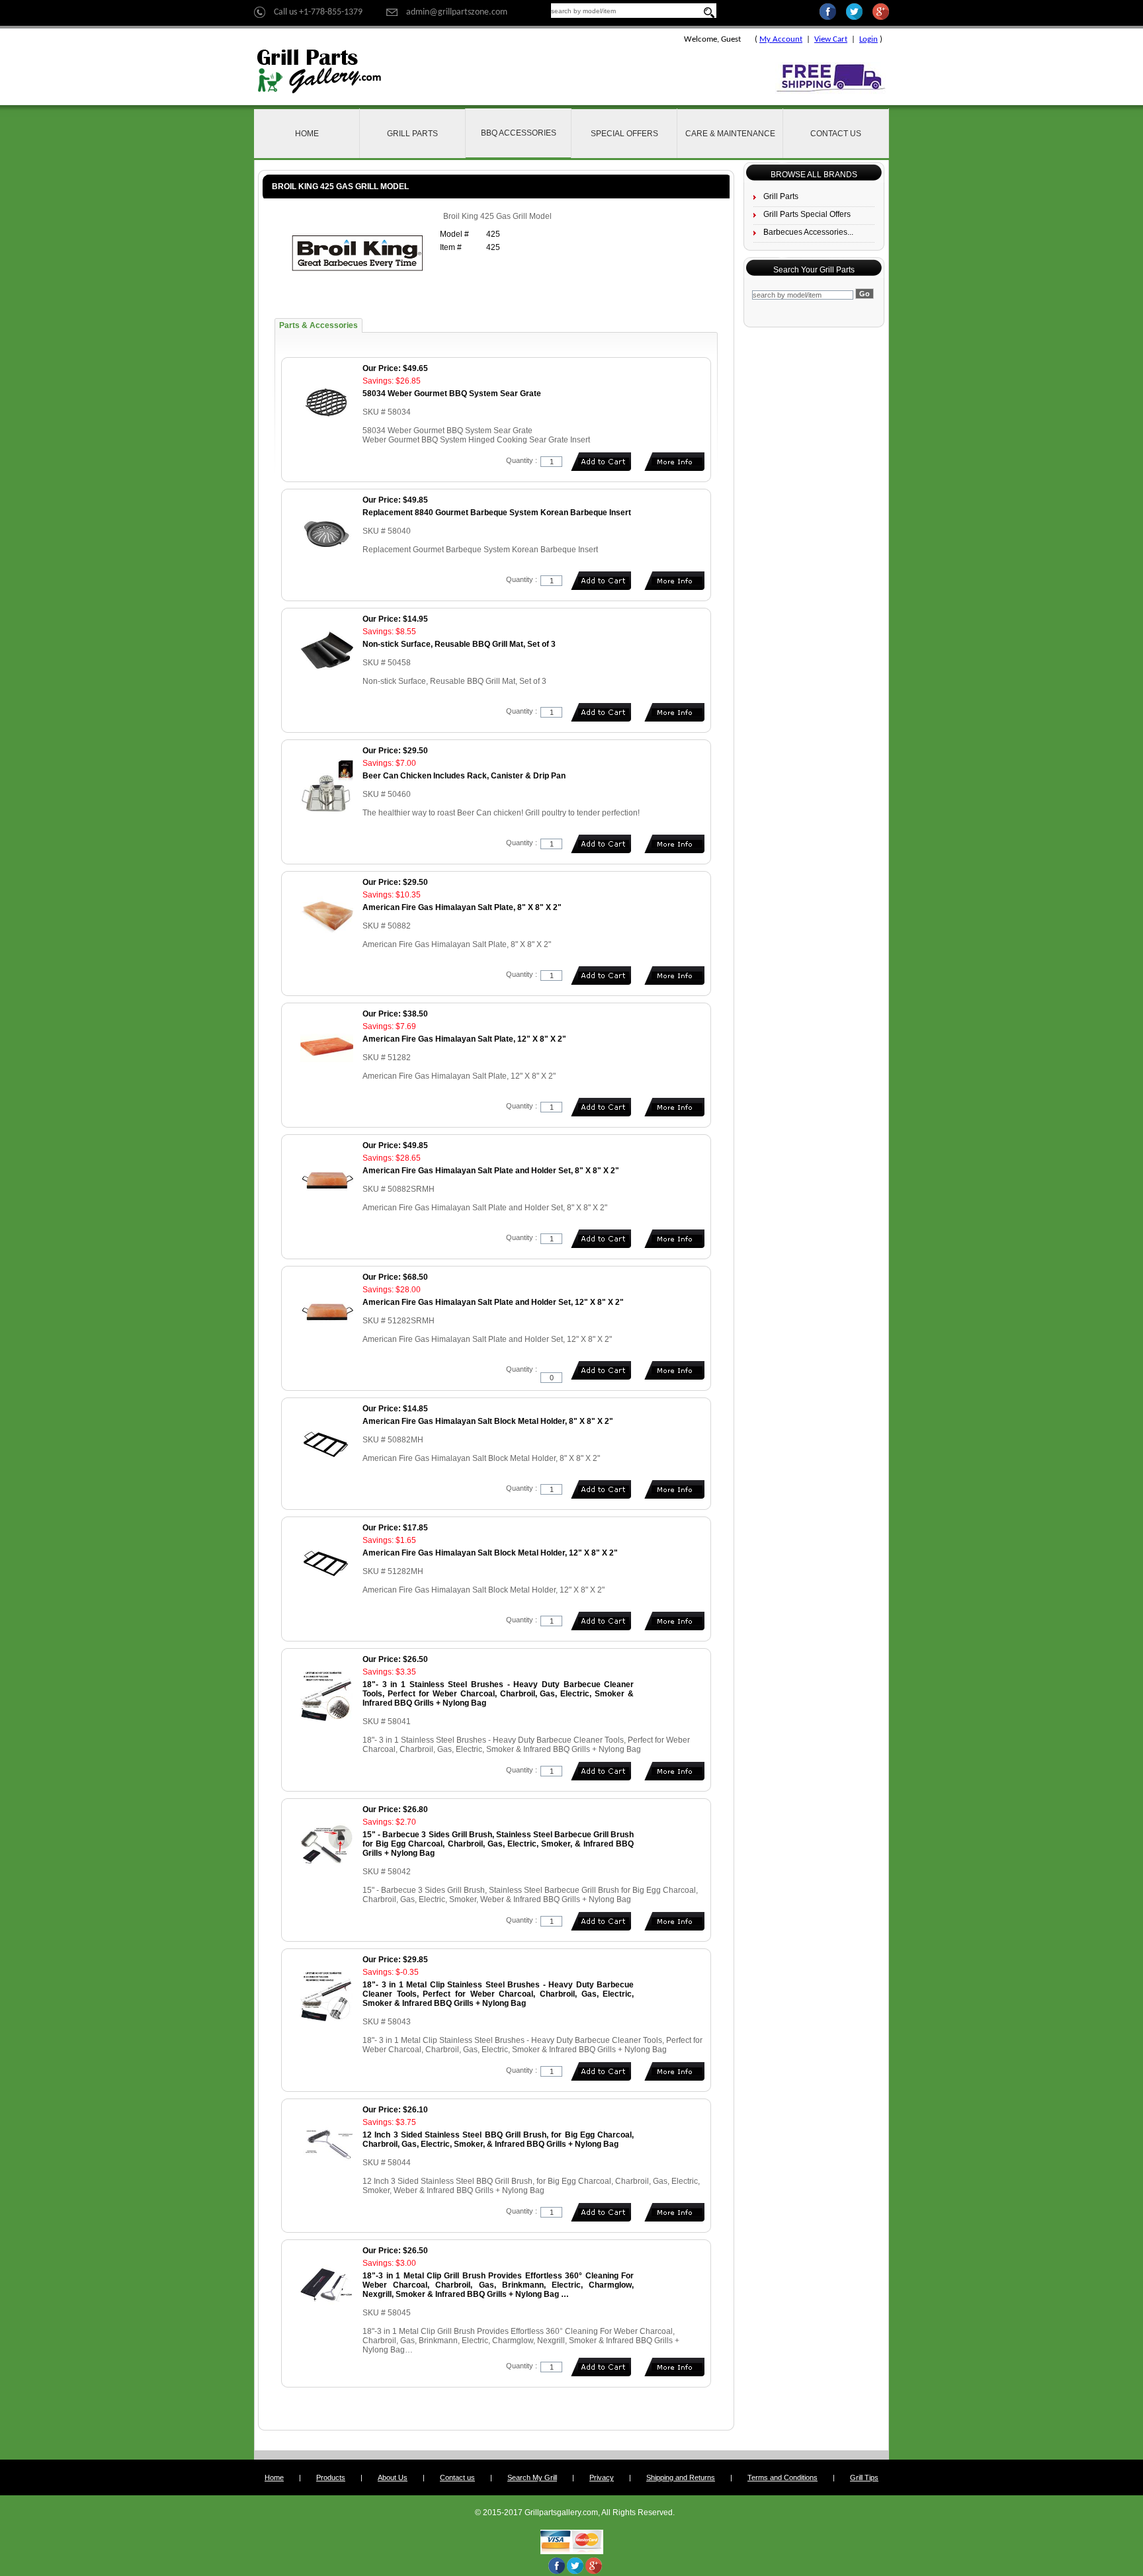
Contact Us (836, 134)
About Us (393, 2477)
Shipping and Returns (681, 2477)
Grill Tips (864, 2477)
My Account (781, 39)
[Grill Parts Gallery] (319, 71)
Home (307, 134)
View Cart (831, 39)
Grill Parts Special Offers (807, 214)
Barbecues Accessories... (808, 232)
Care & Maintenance (730, 134)
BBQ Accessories (519, 133)
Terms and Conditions (783, 2477)
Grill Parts (412, 134)
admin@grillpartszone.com (457, 12)
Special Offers (624, 134)
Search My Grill (532, 2477)
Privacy (602, 2477)
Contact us (457, 2477)
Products (331, 2477)
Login (868, 39)
